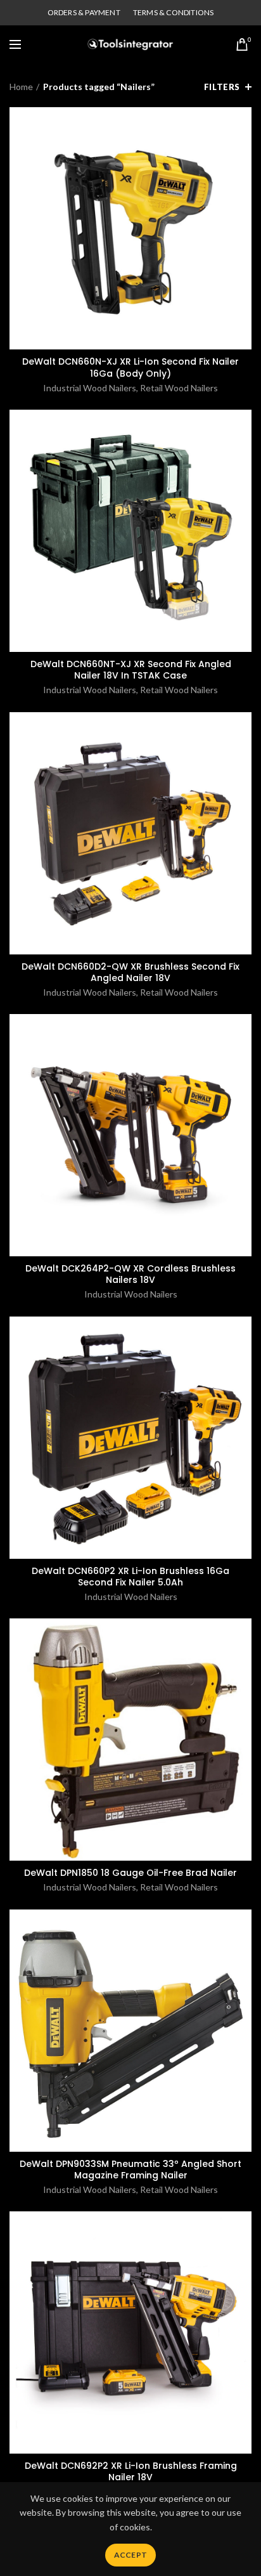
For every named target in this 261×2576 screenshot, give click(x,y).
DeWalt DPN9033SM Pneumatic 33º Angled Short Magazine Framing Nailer (130, 2169)
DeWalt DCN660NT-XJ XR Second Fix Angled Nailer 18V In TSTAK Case (131, 670)
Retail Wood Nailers (179, 388)
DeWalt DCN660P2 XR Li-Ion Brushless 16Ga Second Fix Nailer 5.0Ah (130, 1577)
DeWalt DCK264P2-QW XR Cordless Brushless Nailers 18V (130, 1274)
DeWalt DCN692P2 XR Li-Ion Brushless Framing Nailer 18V (131, 2471)
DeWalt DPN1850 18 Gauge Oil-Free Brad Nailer (130, 1873)
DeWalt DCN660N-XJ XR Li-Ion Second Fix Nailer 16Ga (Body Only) (130, 367)
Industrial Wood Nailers (90, 388)
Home (21, 87)
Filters (222, 87)
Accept (131, 2555)
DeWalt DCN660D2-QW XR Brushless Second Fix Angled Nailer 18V (130, 972)
